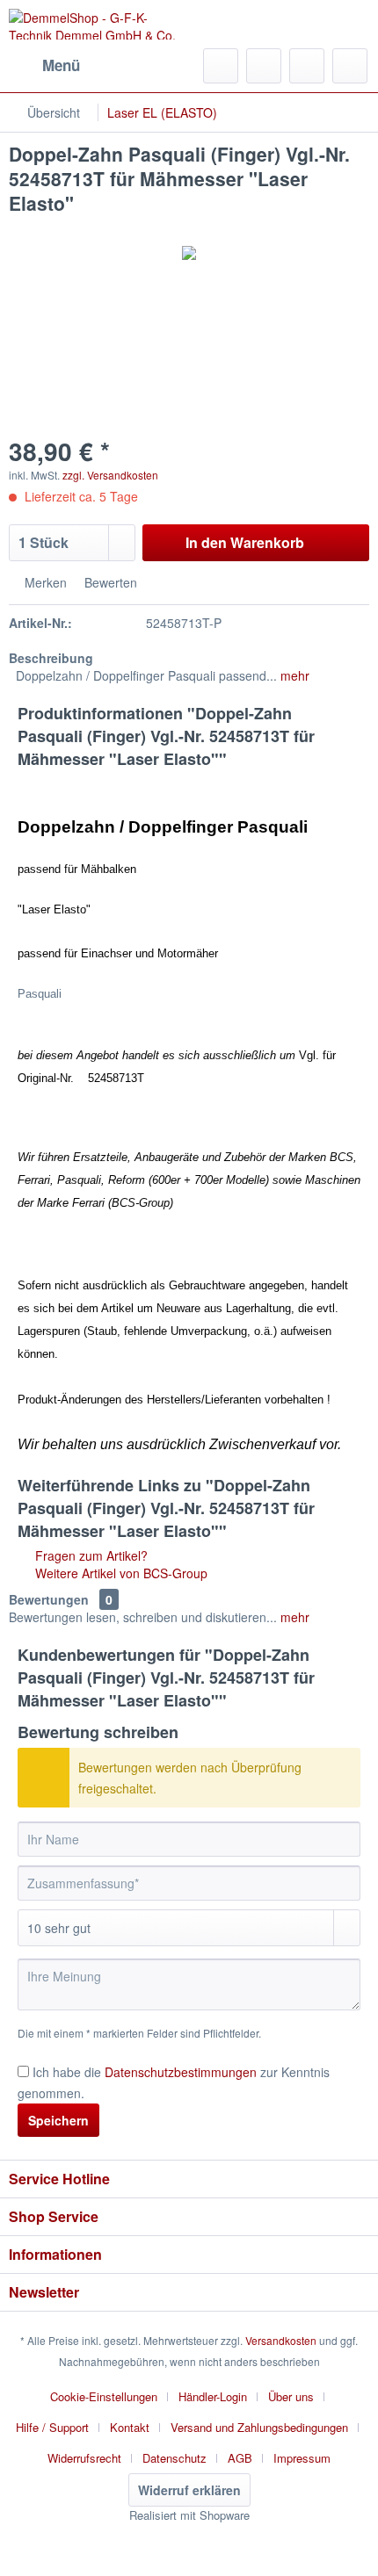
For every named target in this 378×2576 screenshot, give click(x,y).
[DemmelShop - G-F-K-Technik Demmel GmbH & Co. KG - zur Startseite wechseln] (99, 24)
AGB (240, 2458)
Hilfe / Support (52, 2427)
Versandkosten (281, 2340)
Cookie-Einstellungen (104, 2396)
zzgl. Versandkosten (110, 475)
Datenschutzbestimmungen (181, 2072)
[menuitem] (44, 66)
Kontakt (130, 2427)
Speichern (58, 2120)
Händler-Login (213, 2396)
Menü (61, 65)
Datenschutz (174, 2458)
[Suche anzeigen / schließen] (221, 66)
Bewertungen (49, 1599)
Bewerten (109, 582)
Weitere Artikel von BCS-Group (120, 1573)
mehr (293, 675)
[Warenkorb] (350, 66)
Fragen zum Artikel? (90, 1555)
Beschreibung (51, 658)
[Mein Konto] (307, 66)
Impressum (302, 2458)
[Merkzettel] (264, 66)
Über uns (291, 2396)
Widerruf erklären (189, 2490)
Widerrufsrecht (84, 2458)
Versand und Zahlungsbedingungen (259, 2427)
